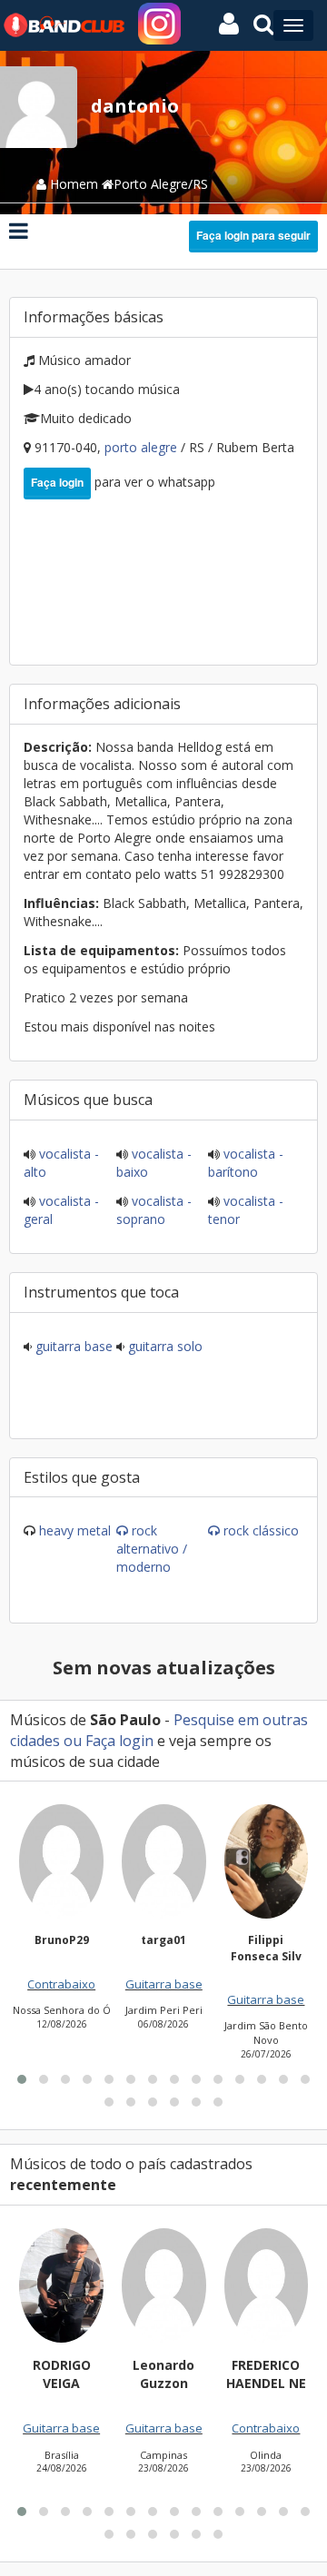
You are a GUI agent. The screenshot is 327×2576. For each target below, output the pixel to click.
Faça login (57, 482)
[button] (22, 2079)
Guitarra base (72, 1346)
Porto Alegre (143, 447)
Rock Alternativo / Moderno (152, 1549)
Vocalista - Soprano (154, 1210)
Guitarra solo (163, 1346)
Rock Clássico (261, 1530)
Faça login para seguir (253, 235)
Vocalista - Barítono (246, 1163)
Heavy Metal (75, 1530)
